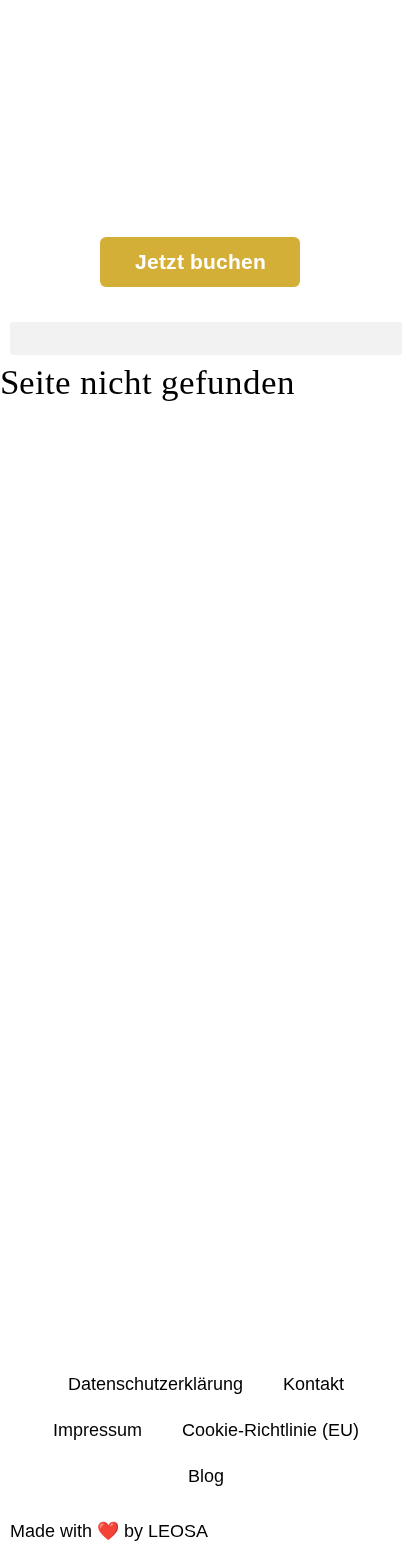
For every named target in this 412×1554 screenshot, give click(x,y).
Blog (206, 1476)
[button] (206, 338)
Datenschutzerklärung (155, 1384)
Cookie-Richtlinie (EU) (270, 1430)
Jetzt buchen (200, 261)
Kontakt (313, 1384)
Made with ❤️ (109, 1531)
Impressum (97, 1430)
